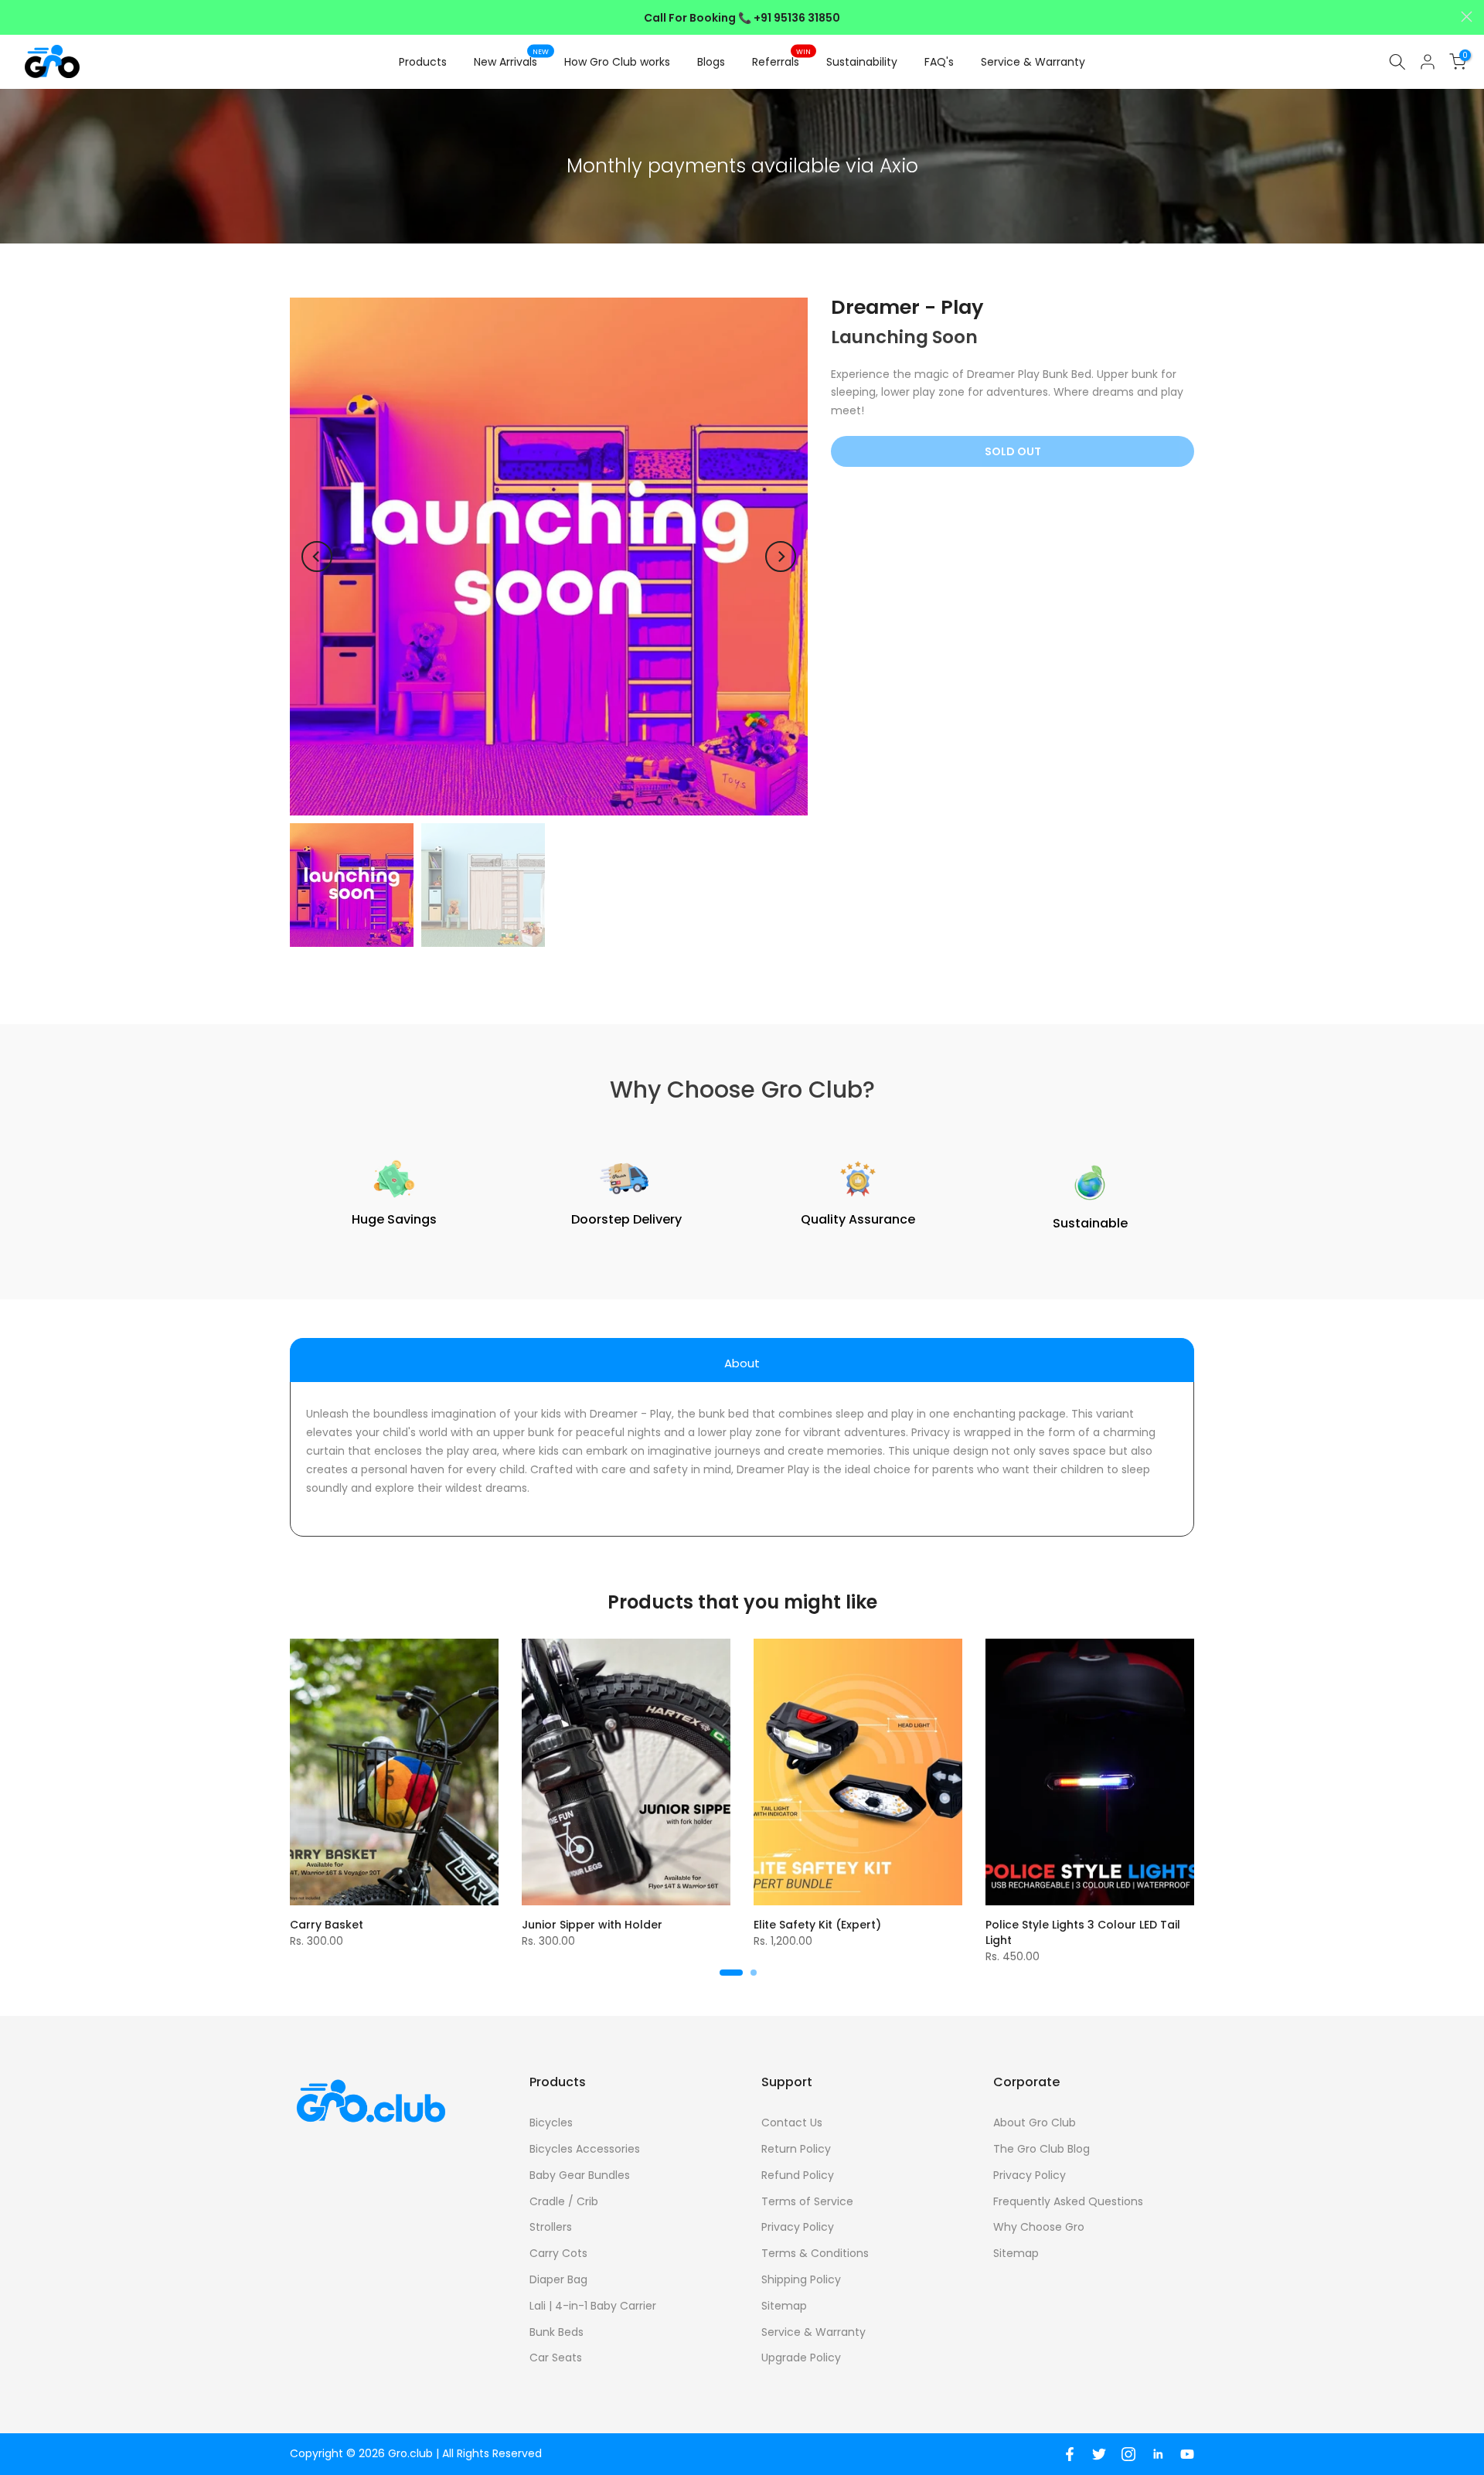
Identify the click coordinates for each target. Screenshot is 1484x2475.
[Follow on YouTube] (1187, 2454)
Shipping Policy (801, 2279)
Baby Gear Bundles (580, 2175)
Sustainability (862, 62)
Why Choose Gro (1039, 2227)
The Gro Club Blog (1042, 2149)
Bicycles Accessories (585, 2149)
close (17, 17)
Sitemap (784, 2306)
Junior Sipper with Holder (592, 1925)
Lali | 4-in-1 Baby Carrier (593, 2306)
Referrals (782, 61)
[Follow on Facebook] (1070, 2454)
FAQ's (939, 62)
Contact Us (792, 2123)
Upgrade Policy (801, 2358)
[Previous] (317, 557)
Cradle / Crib (564, 2201)
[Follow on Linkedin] (1158, 2454)
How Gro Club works (617, 62)
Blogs (711, 62)
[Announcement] (742, 18)
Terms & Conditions (815, 2253)
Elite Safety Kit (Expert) (817, 1925)
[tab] (742, 1360)
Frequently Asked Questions (1068, 2201)
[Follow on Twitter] (1099, 2454)
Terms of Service (807, 2201)
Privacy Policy (798, 2227)
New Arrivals (512, 61)
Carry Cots (558, 2253)
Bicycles (551, 2123)
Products (423, 62)
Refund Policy (798, 2175)
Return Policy (796, 2149)
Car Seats (556, 2358)
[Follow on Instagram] (1128, 2454)
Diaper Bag (558, 2279)
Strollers (551, 2227)
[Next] (781, 557)
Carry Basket (327, 1925)
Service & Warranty (1033, 62)
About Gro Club (1035, 2123)
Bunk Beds (556, 2332)
